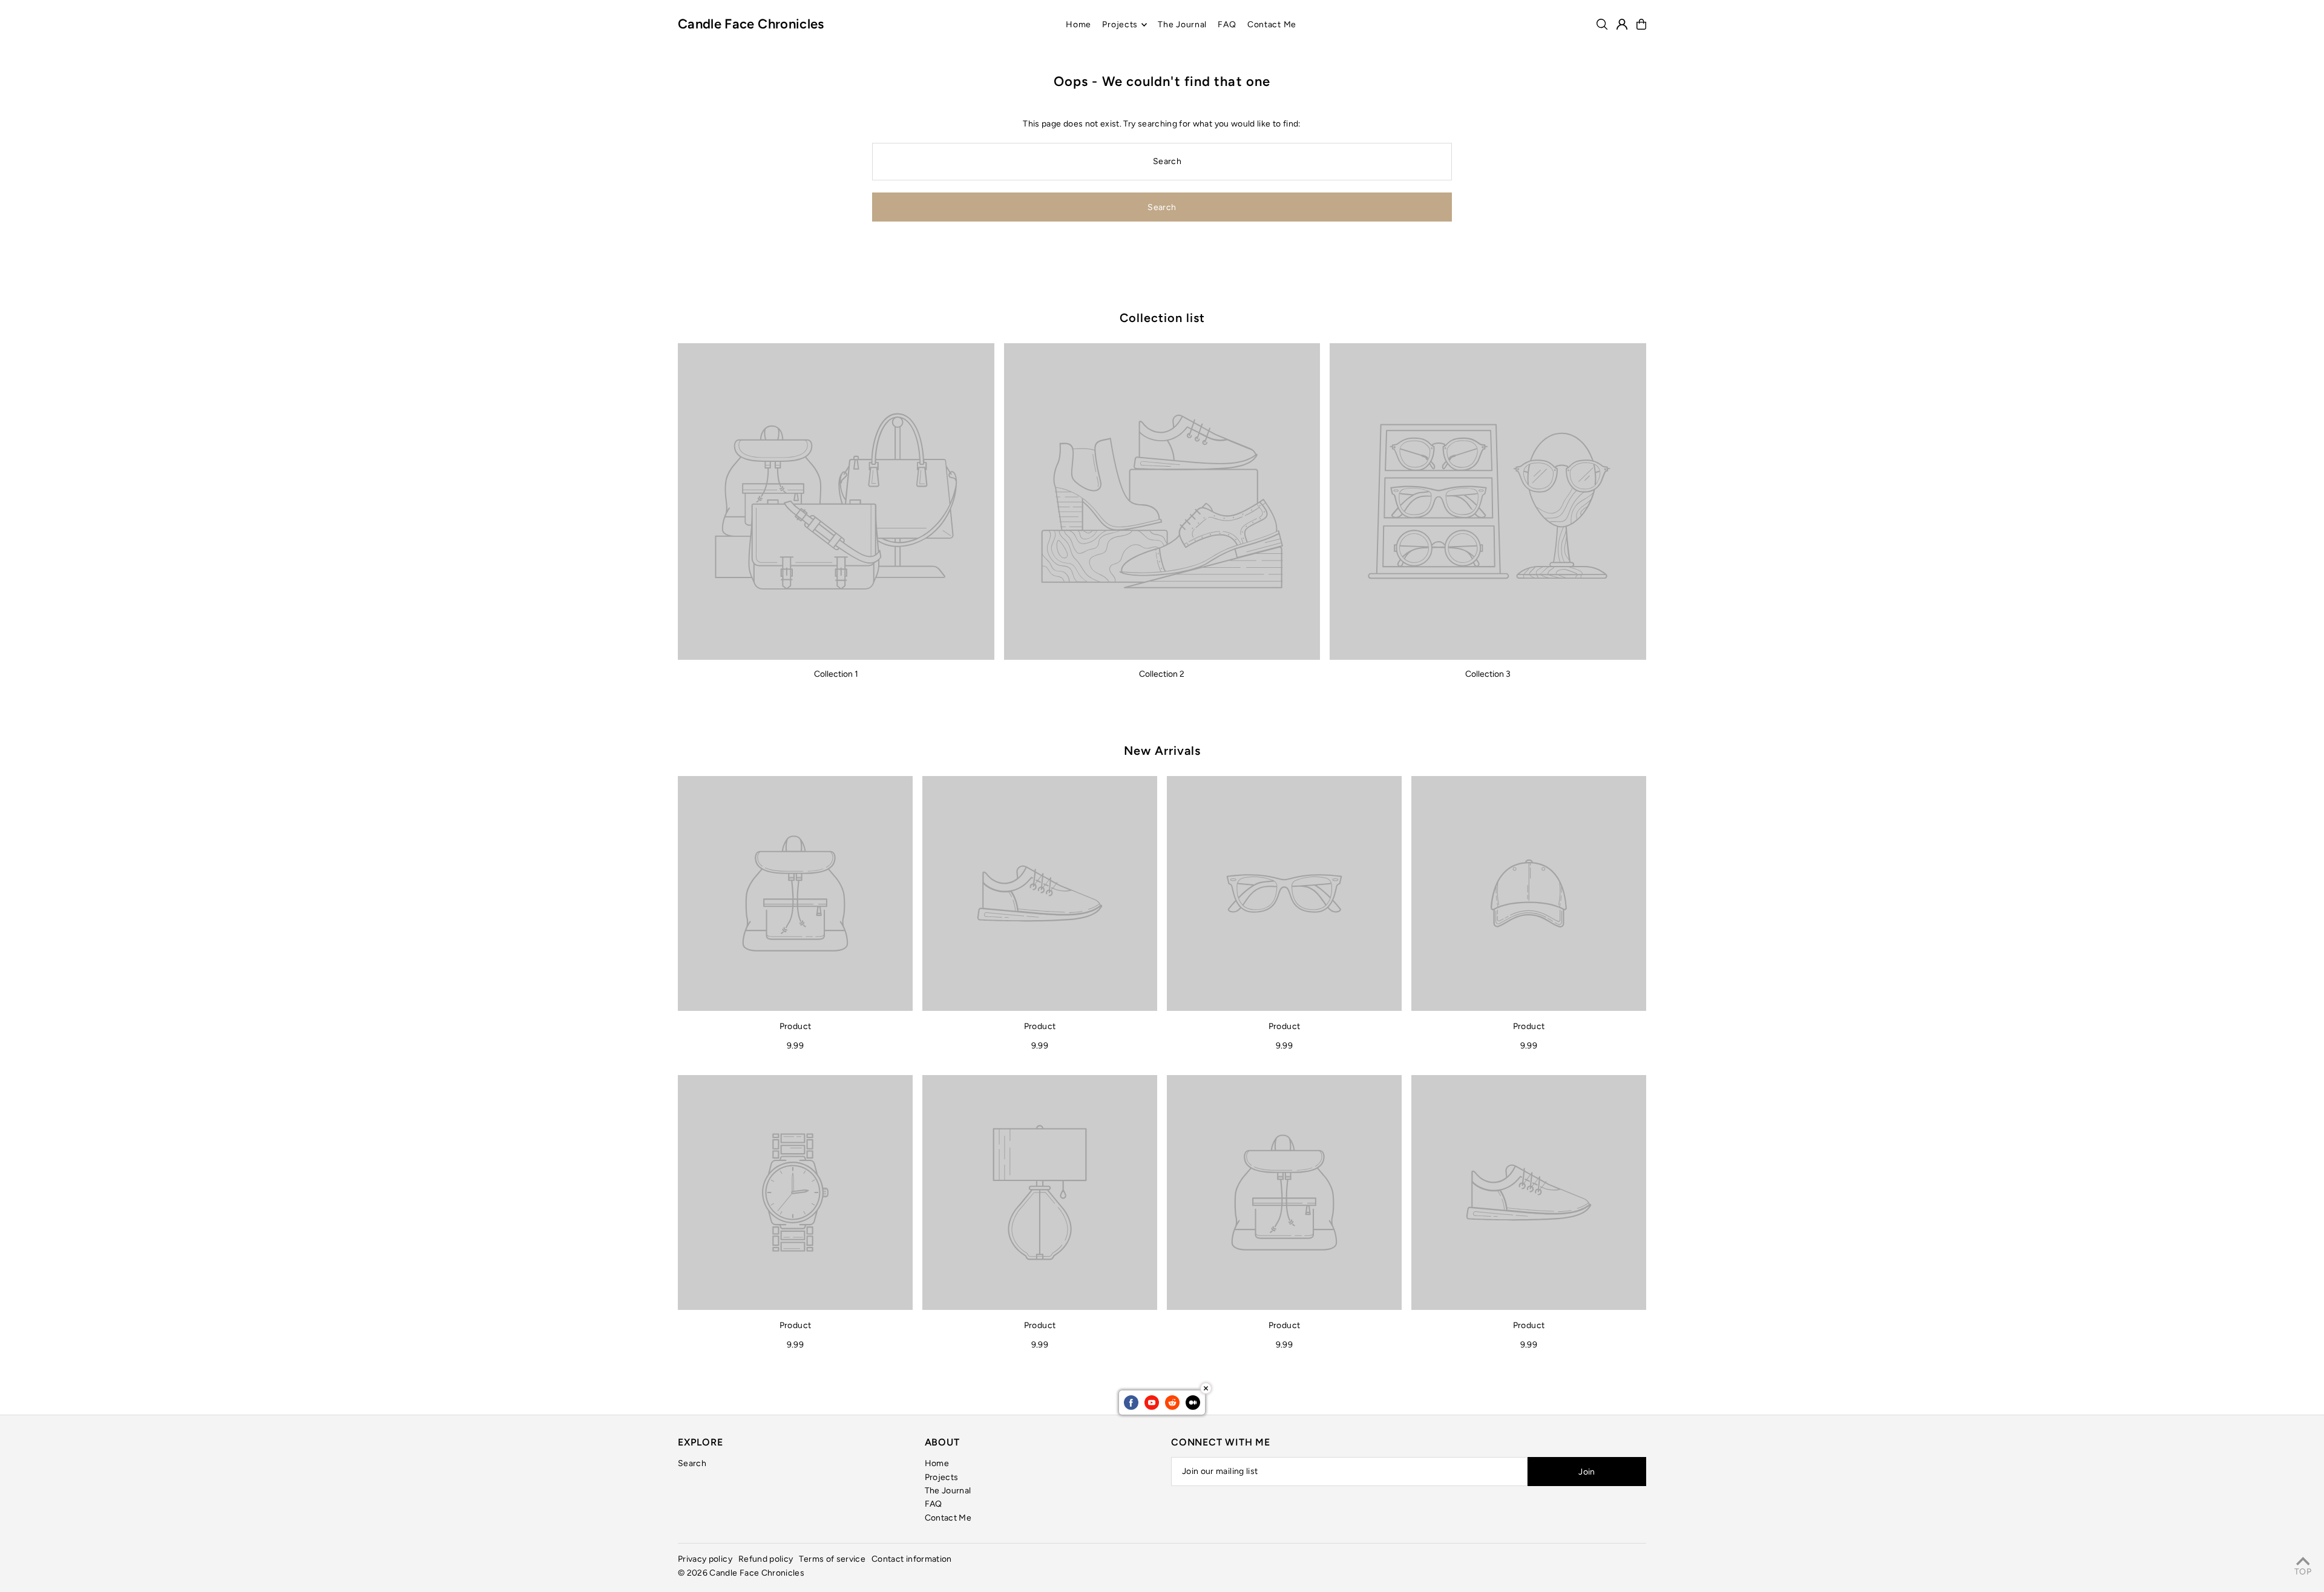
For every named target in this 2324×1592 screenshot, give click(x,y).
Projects (942, 1477)
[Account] (1622, 24)
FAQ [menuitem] (1227, 25)
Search (692, 1463)
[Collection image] (836, 502)
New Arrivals (1162, 751)
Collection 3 (1488, 674)
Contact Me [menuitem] (1272, 25)
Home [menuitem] (1078, 25)
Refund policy (766, 1559)
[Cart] (1641, 24)
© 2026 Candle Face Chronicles (741, 1573)
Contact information (912, 1559)
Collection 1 (836, 674)
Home (937, 1463)
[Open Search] (1602, 24)
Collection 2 (1162, 674)
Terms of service (832, 1559)
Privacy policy (705, 1559)
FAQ (934, 1504)
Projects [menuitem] (1120, 25)
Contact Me (948, 1518)
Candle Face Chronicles (751, 24)
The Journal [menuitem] (1182, 25)
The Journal (948, 1491)
